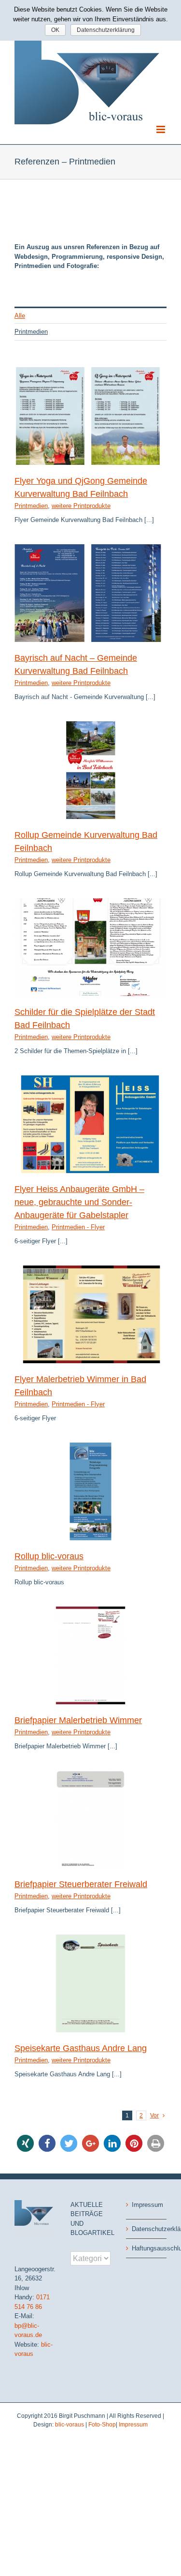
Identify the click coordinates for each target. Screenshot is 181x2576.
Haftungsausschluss (147, 2248)
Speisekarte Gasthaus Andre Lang (81, 2048)
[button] (25, 2143)
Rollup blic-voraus (49, 1556)
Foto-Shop (102, 2425)
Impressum (147, 2205)
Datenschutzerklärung (147, 2229)
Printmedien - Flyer (78, 1227)
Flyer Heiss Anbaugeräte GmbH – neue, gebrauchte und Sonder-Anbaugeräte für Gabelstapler (79, 1202)
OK (55, 30)
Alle (20, 316)
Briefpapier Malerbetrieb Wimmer (78, 1720)
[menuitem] (90, 315)
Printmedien (31, 332)
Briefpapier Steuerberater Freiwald (81, 1884)
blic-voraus (70, 2425)
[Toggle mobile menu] (161, 129)
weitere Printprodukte (81, 506)
